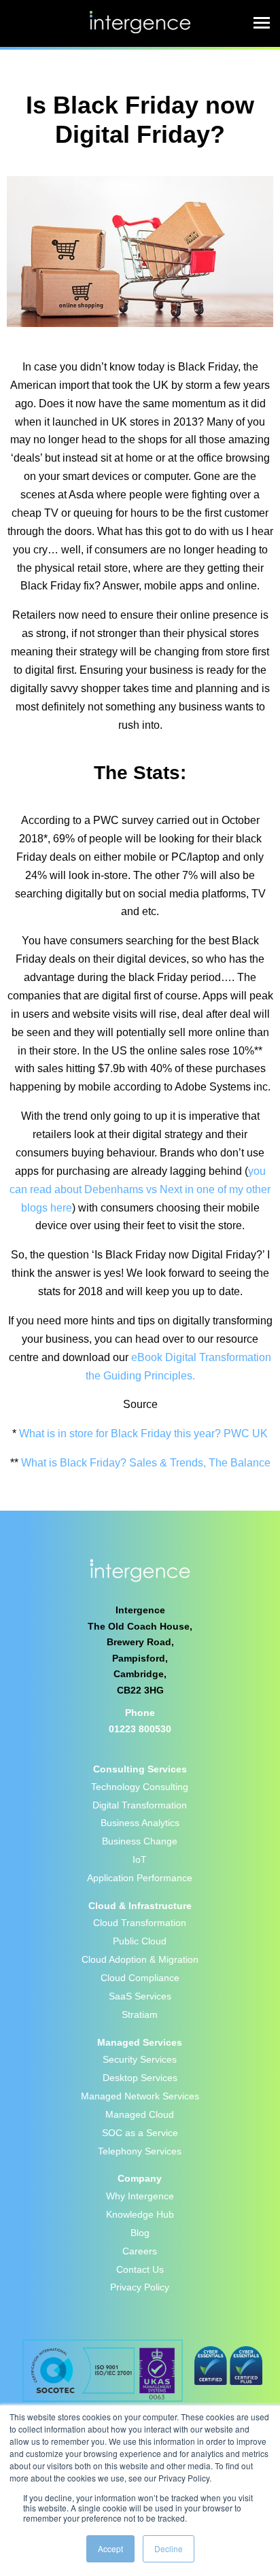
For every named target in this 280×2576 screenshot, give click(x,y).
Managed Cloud (140, 2114)
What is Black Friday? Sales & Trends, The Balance (146, 1463)
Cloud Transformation (140, 1923)
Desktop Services (140, 2078)
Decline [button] (169, 2548)
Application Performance (140, 1878)
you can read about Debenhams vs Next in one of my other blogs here (140, 1189)
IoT (140, 1859)
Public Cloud (140, 1941)
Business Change (140, 1841)
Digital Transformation (140, 1805)
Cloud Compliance (140, 1978)
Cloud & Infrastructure (140, 1906)
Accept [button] (110, 2548)
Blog (140, 2233)
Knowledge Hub (140, 2214)
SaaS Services (140, 1996)
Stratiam (140, 2014)
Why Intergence (140, 2196)
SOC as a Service (140, 2133)
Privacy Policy (140, 2287)
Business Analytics (140, 1823)
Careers (140, 2251)
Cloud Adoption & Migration (140, 1959)
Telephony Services (140, 2151)
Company (140, 2178)
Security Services (140, 2059)
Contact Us (140, 2269)
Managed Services (140, 2042)
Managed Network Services (140, 2096)
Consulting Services (140, 1769)
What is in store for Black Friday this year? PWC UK (143, 1433)
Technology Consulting (140, 1787)
